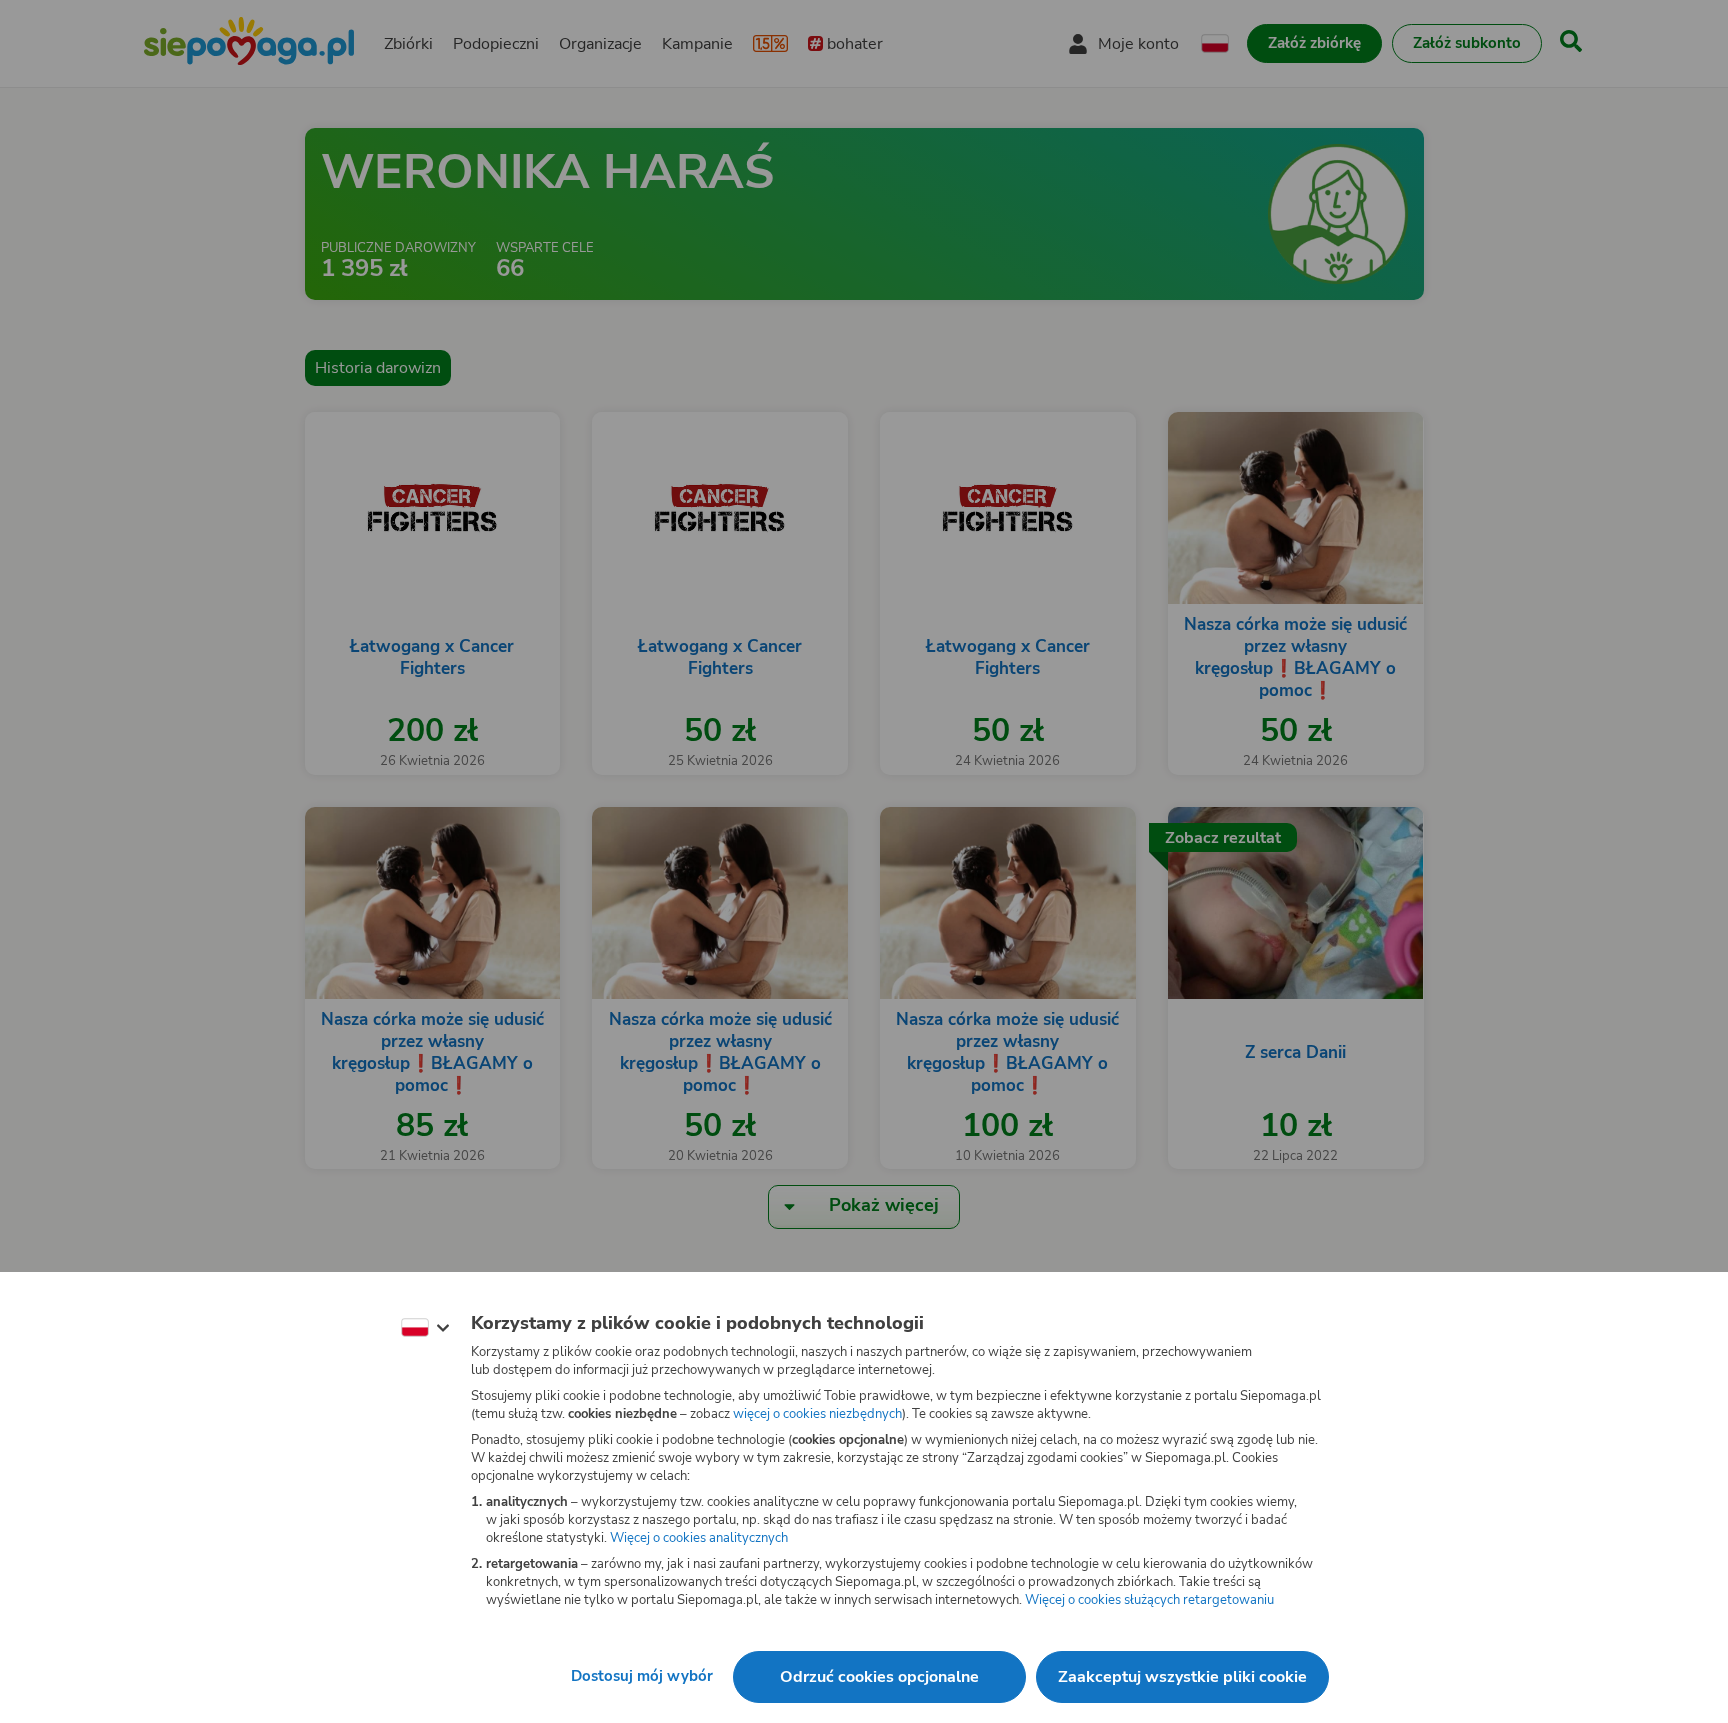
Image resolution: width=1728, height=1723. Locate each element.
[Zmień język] (425, 1328)
